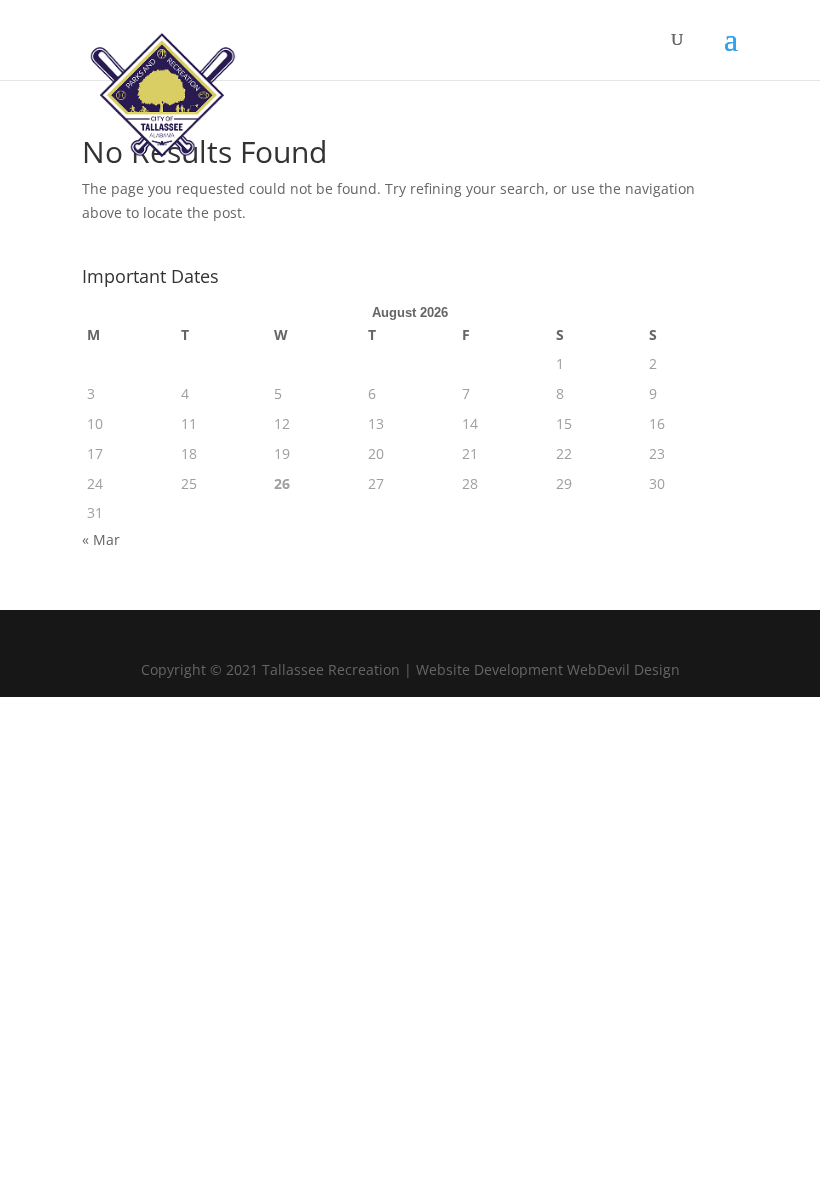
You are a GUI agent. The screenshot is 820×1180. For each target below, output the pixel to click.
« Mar (101, 539)
